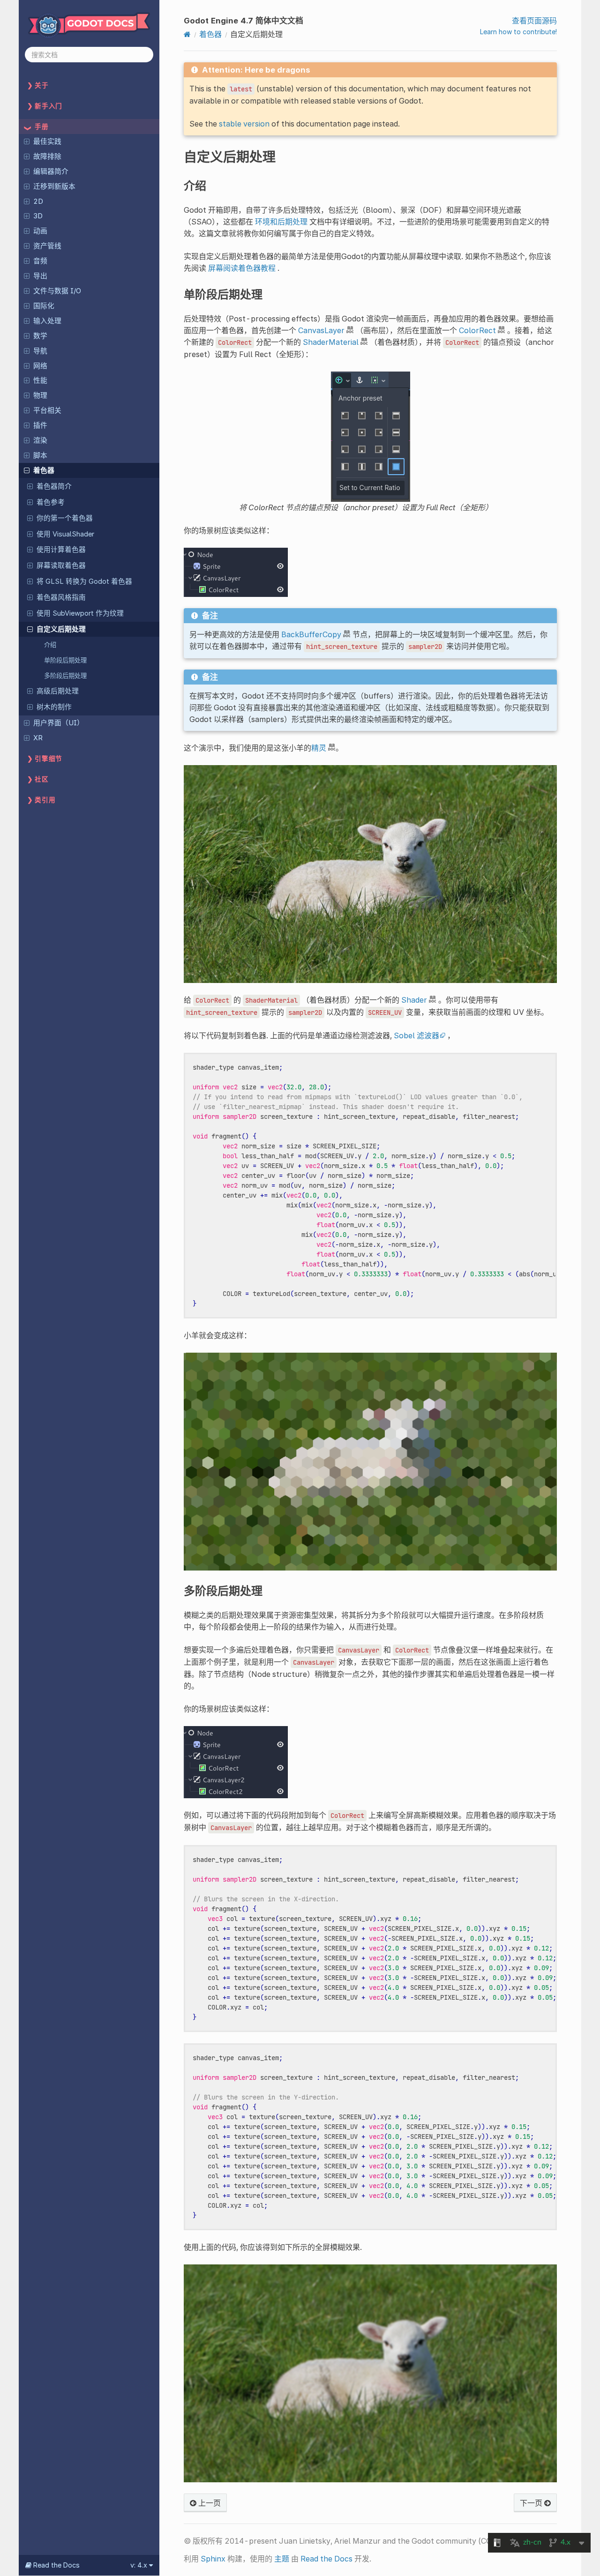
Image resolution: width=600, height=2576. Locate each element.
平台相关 (47, 410)
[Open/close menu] (27, 141)
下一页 (532, 2503)
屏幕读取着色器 (61, 566)
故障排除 (47, 156)
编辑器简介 (51, 171)
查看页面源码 (534, 21)
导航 (40, 351)
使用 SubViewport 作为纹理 (80, 613)
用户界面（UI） (59, 723)
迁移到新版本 (54, 186)
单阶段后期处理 (65, 660)
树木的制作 (54, 707)
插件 (40, 425)
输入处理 (47, 321)
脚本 (40, 455)
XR (38, 738)
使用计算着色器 (61, 550)
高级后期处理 (58, 691)
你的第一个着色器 (65, 518)
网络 (40, 366)
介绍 (50, 645)
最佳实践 (47, 141)
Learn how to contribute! (518, 32)
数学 (40, 336)
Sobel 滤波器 (416, 1035)
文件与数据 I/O (57, 291)
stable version (244, 124)
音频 (40, 261)
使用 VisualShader (65, 534)
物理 (40, 395)
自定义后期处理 (61, 629)
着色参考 (51, 502)
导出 (40, 276)
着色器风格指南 (61, 597)
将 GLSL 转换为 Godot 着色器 (84, 581)
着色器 (44, 470)
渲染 (40, 440)
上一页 (209, 2503)
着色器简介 (54, 486)
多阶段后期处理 (65, 676)
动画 (40, 231)
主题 (282, 2559)
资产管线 (47, 246)
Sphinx (213, 2559)
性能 (40, 380)
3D (38, 216)
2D (38, 201)
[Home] (187, 34)
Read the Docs (326, 2559)
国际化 (44, 306)
